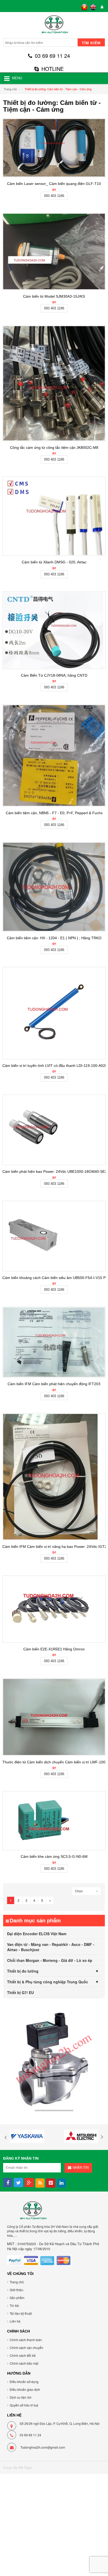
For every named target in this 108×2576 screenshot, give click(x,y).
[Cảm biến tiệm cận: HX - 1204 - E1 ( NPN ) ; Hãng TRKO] (54, 887)
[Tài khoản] (101, 7)
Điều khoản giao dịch (25, 2389)
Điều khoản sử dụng (24, 2382)
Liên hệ (15, 2321)
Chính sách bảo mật (24, 2363)
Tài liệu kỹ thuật (21, 2313)
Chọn (79, 1891)
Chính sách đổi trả (23, 2355)
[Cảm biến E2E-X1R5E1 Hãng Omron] (54, 1609)
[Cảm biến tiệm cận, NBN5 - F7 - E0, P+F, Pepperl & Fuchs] (54, 755)
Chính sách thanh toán (26, 2340)
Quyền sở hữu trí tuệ (24, 2405)
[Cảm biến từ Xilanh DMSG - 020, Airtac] (54, 516)
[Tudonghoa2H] (54, 26)
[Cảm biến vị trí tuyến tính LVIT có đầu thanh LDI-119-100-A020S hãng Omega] (54, 1013)
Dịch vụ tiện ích (21, 2397)
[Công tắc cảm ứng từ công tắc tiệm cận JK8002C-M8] (54, 383)
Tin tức (14, 2305)
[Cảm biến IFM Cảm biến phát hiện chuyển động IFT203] (54, 1342)
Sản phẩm (17, 2298)
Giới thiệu (17, 2290)
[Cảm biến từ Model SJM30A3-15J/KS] (54, 251)
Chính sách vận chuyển (26, 2348)
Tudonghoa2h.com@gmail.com (43, 2447)
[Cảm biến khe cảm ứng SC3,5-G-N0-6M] (54, 1821)
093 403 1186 (54, 196)
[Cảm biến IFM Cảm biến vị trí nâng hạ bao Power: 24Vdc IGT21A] (54, 1477)
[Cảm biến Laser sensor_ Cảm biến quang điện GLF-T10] (54, 148)
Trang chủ (10, 89)
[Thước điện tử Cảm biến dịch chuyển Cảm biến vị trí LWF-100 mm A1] (54, 1717)
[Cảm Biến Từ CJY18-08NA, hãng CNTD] (54, 630)
